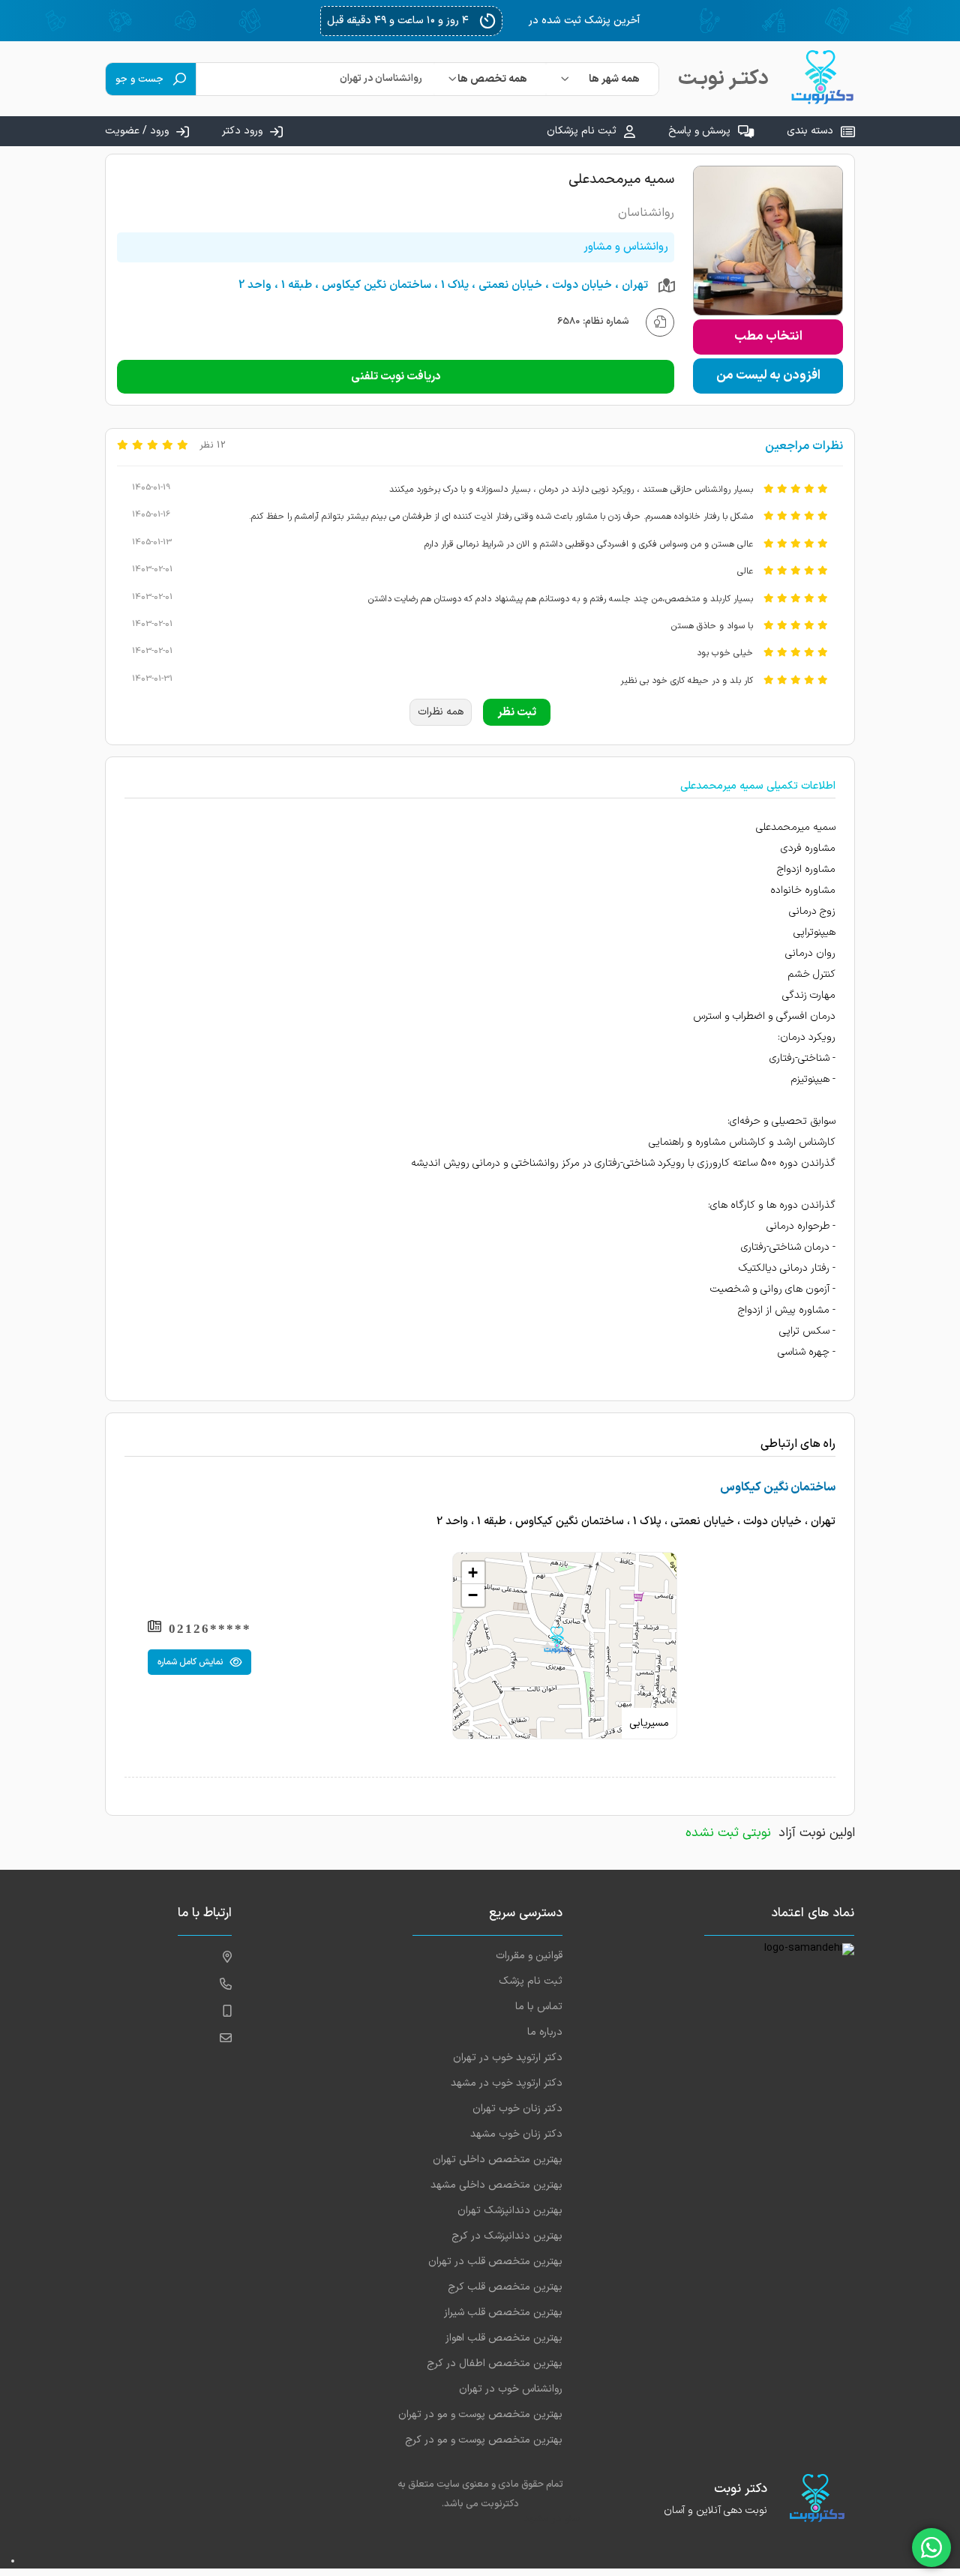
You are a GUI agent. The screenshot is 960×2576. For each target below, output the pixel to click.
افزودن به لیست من (768, 376)
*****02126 (210, 1629)
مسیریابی (649, 1723)
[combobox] (602, 79)
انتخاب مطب (768, 337)
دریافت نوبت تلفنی (396, 377)
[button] (557, 1640)
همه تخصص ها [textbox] (492, 79)
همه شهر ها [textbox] (614, 79)
